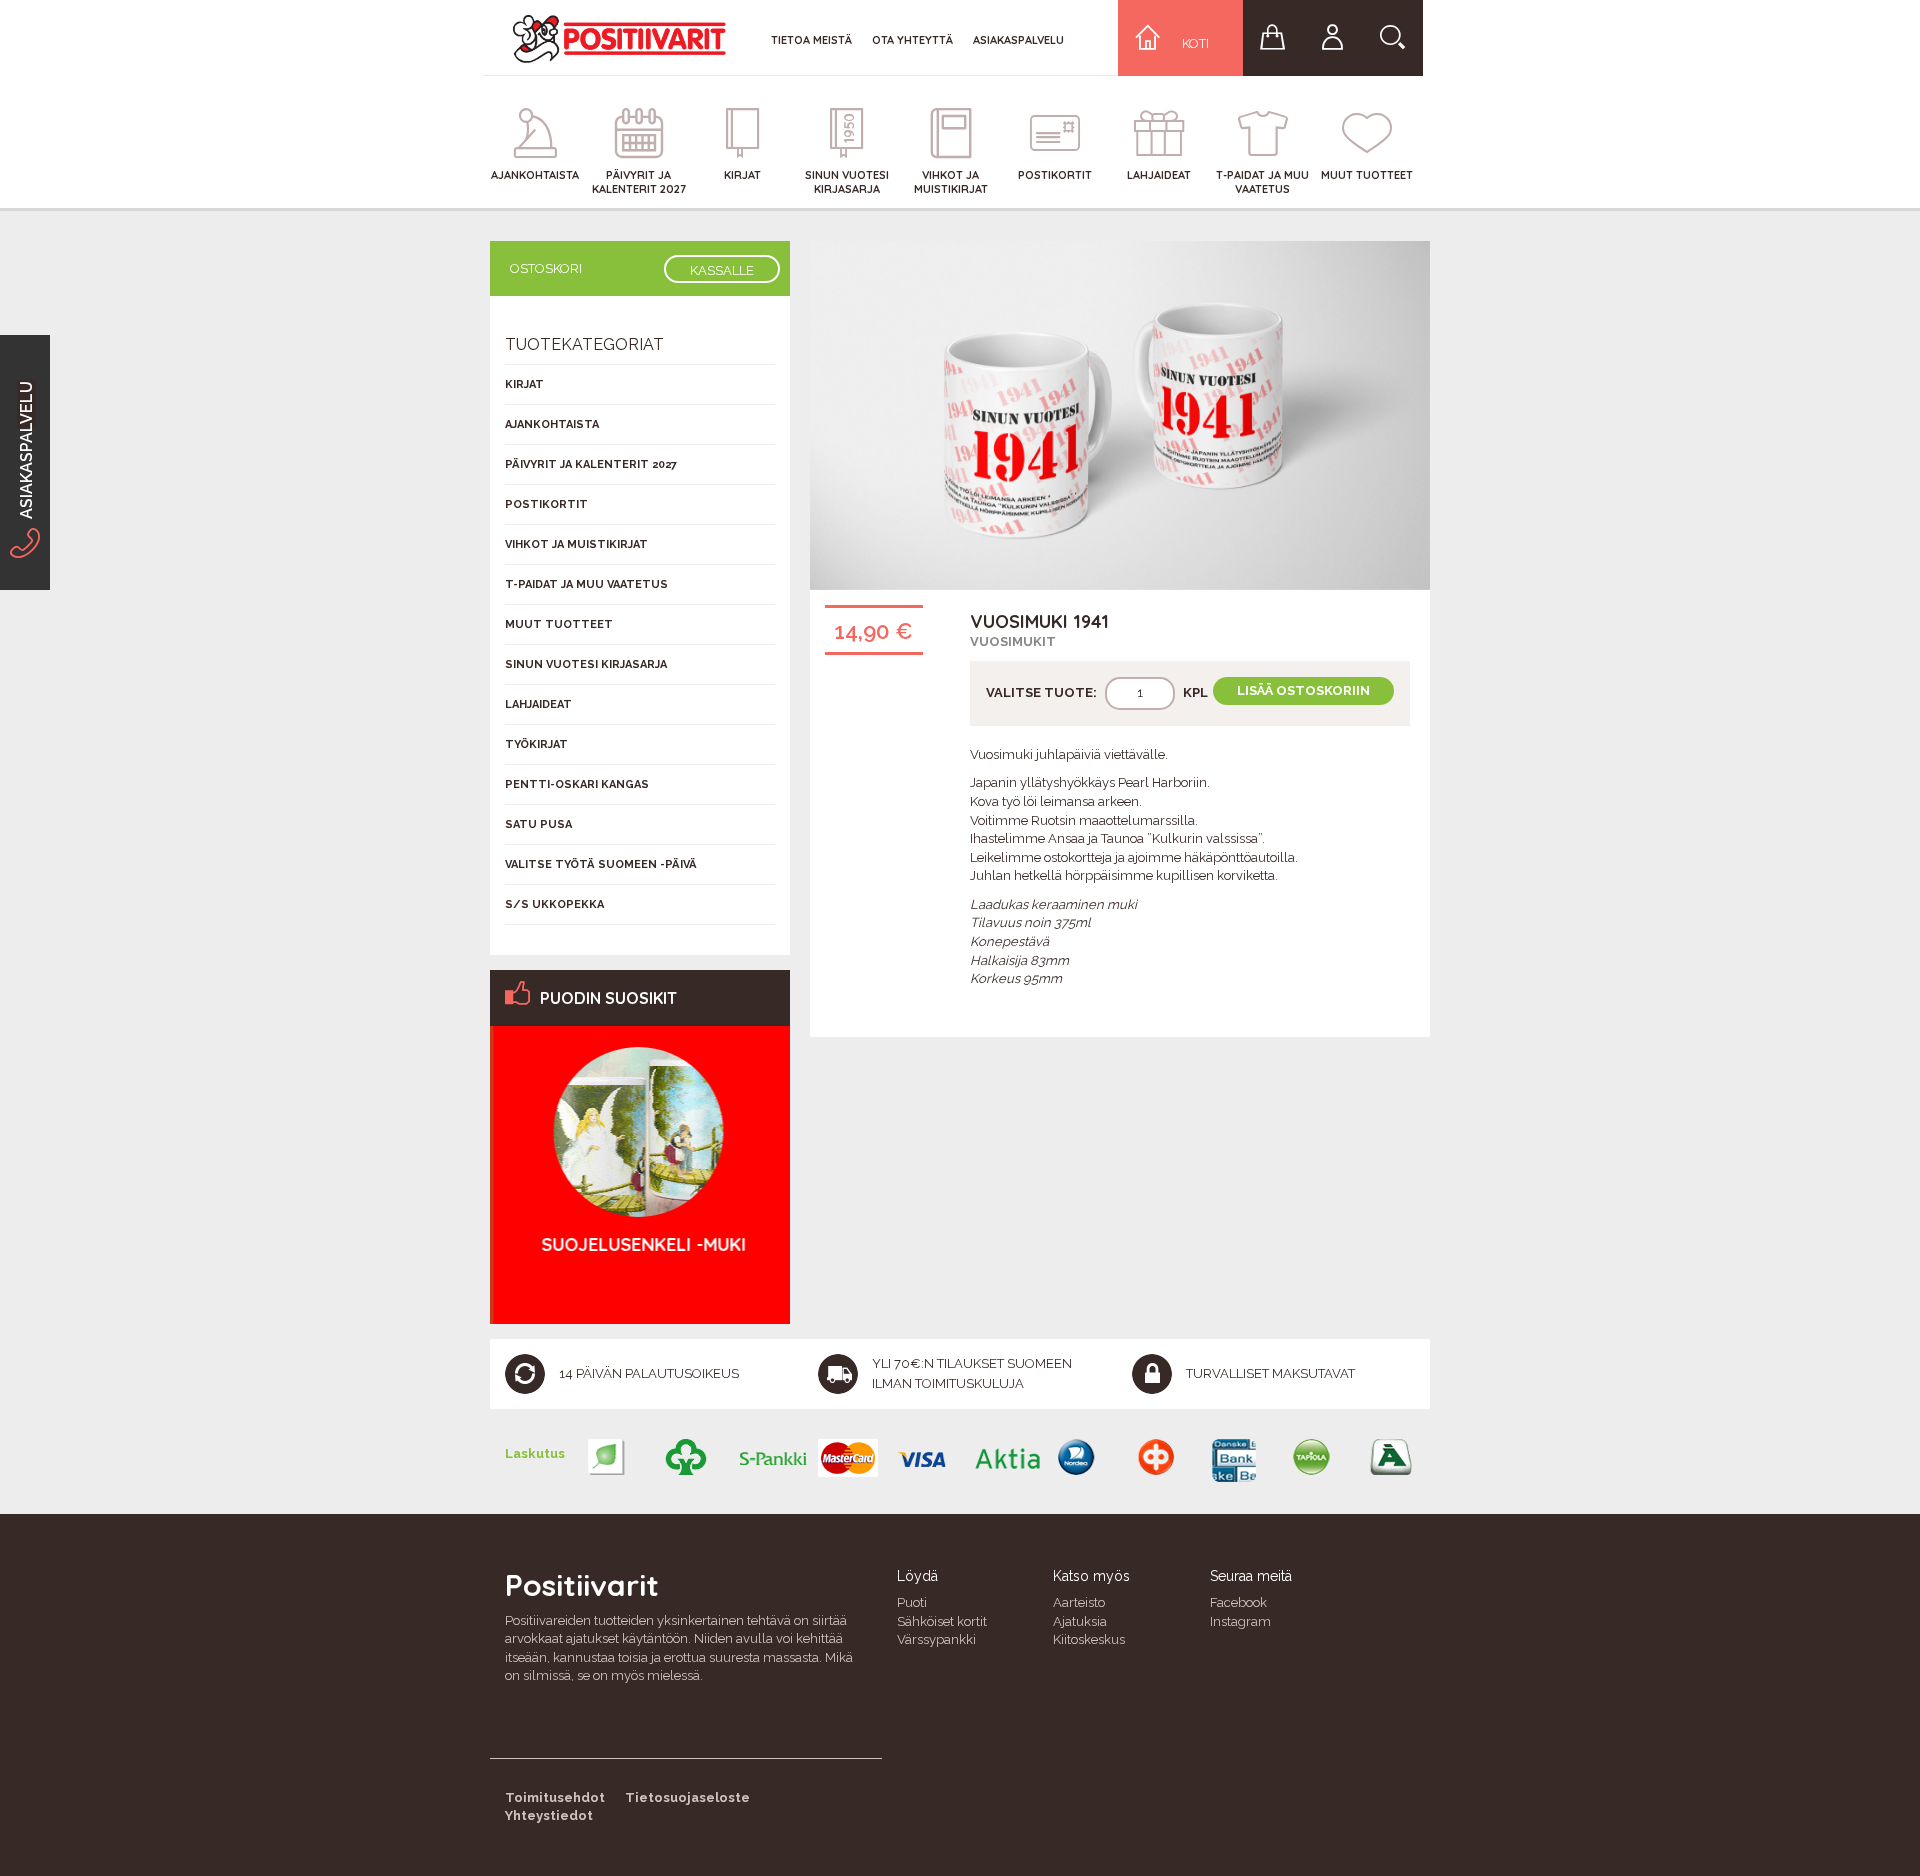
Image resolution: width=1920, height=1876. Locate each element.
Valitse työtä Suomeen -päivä (601, 864)
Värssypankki (936, 1639)
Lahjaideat (538, 704)
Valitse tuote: (1041, 692)
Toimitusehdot (555, 1797)
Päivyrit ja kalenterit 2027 (591, 464)
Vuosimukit (1013, 641)
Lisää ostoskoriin (1303, 690)
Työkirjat (536, 744)
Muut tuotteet (559, 624)
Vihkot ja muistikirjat (576, 544)
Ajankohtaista (552, 424)
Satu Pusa (538, 824)
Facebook (1238, 1602)
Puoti (912, 1602)
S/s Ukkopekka (554, 904)
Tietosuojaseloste (687, 1797)
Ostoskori (546, 268)
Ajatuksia (1080, 1621)
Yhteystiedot (549, 1815)
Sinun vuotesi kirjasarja (586, 664)
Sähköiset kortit (942, 1621)
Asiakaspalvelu (1018, 40)
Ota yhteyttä (912, 40)
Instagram (1240, 1621)
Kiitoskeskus (1089, 1639)
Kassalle (722, 270)
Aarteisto (1079, 1602)
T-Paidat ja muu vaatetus (586, 584)
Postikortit (546, 504)
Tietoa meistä (811, 40)
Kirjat (524, 384)
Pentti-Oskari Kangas (577, 784)
